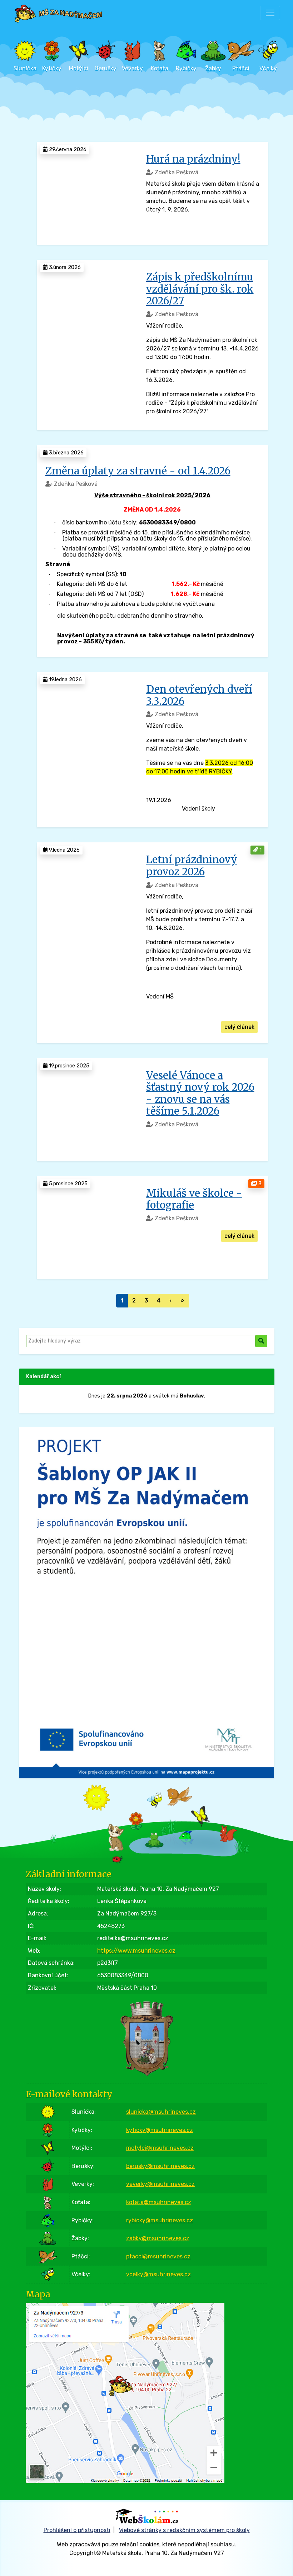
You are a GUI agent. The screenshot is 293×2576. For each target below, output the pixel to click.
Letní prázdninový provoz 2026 (192, 866)
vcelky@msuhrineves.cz (158, 2274)
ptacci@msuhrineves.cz (158, 2256)
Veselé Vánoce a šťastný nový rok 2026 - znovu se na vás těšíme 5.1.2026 (200, 1093)
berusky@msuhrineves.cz (160, 2166)
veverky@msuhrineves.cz (160, 2184)
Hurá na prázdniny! (193, 159)
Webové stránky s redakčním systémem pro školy (184, 2530)
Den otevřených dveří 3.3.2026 (199, 695)
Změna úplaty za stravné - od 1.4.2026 (138, 471)
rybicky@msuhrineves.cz (160, 2220)
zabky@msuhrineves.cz (158, 2238)
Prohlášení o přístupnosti (77, 2530)
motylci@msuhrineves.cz (160, 2148)
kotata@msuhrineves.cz (159, 2202)
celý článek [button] (239, 1027)
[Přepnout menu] (270, 13)
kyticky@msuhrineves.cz (160, 2130)
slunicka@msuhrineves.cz (161, 2112)
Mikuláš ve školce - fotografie (194, 1199)
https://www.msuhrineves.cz (136, 1951)
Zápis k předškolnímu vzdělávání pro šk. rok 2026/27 (200, 289)
